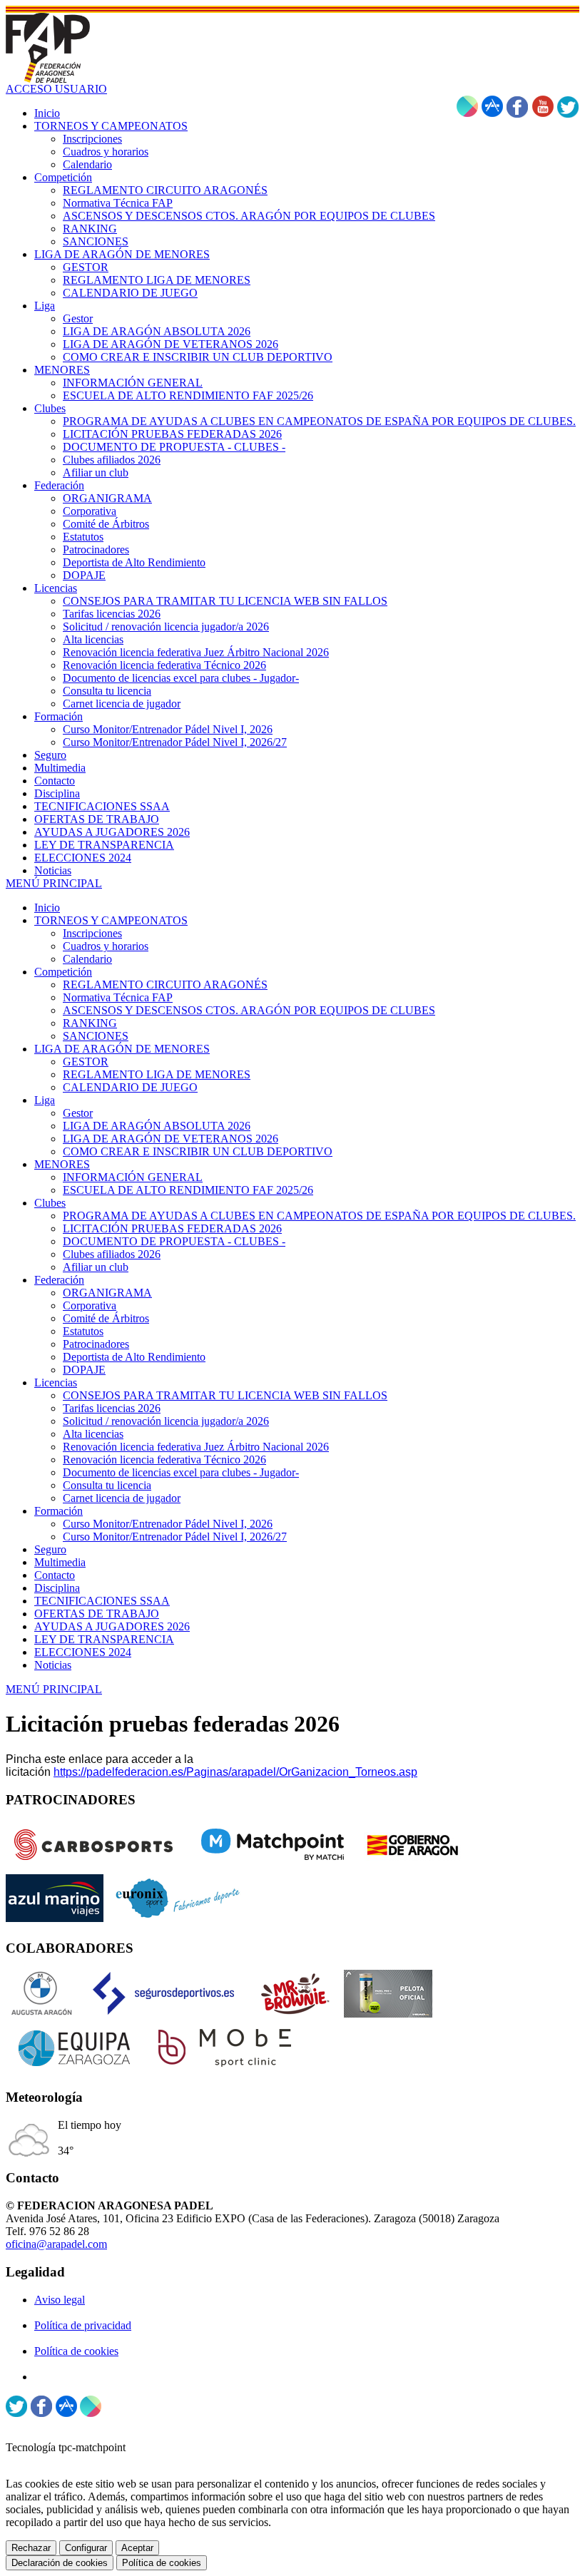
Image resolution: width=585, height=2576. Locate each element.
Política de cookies (76, 2351)
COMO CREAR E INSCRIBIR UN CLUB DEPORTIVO (198, 1151)
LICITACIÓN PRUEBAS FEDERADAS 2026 (172, 1228)
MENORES (62, 1164)
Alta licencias (93, 1434)
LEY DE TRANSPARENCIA (104, 1639)
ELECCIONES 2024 (83, 1652)
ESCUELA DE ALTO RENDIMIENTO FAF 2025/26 (188, 1190)
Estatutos (83, 1331)
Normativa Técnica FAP (118, 997)
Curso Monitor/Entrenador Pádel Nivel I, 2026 (168, 1524)
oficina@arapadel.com (56, 2244)
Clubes (50, 1203)
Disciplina (57, 1588)
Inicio (47, 908)
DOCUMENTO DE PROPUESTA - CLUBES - (174, 1241)
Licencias (56, 1382)
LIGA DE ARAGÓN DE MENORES (122, 1049)
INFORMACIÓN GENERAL (133, 1177)
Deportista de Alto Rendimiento (134, 1357)
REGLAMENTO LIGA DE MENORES (157, 1074)
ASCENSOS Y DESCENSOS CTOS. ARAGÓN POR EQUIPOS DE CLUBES (249, 1010)
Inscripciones (92, 933)
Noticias (53, 1665)
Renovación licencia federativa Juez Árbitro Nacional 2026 (196, 1447)
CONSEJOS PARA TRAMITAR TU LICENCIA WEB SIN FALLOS (225, 1395)
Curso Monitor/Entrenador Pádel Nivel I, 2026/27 (175, 1537)
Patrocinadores (96, 1344)
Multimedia (60, 1562)
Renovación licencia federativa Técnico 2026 (164, 1460)
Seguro (50, 1549)
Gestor (78, 1113)
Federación (59, 1280)
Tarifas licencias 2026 (112, 1408)
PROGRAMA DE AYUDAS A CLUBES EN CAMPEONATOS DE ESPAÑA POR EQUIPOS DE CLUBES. (319, 1216)
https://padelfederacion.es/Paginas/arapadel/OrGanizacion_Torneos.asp (235, 1772)
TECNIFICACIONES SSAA (102, 1601)
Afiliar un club (96, 1267)
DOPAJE (84, 1370)
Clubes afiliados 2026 (112, 1254)
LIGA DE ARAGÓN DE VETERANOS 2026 (171, 1139)
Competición (63, 972)
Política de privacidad (83, 2325)
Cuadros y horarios (106, 946)
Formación (58, 1511)
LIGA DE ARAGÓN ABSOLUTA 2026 (157, 1126)
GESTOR (86, 1062)
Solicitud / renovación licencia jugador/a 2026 (166, 1421)
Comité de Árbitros (106, 1318)
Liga (45, 1100)
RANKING (90, 1023)
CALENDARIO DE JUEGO (130, 1087)
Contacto (55, 1575)
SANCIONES (96, 1036)
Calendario (87, 959)
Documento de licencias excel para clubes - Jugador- (181, 1472)
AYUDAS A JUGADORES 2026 (112, 1626)
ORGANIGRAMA (107, 1293)
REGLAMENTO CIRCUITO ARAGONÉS (165, 985)
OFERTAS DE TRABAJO (97, 1614)
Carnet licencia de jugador (122, 1498)
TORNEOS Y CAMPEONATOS (111, 920)
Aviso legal (60, 2300)
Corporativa (90, 1305)
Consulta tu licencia (107, 1485)
